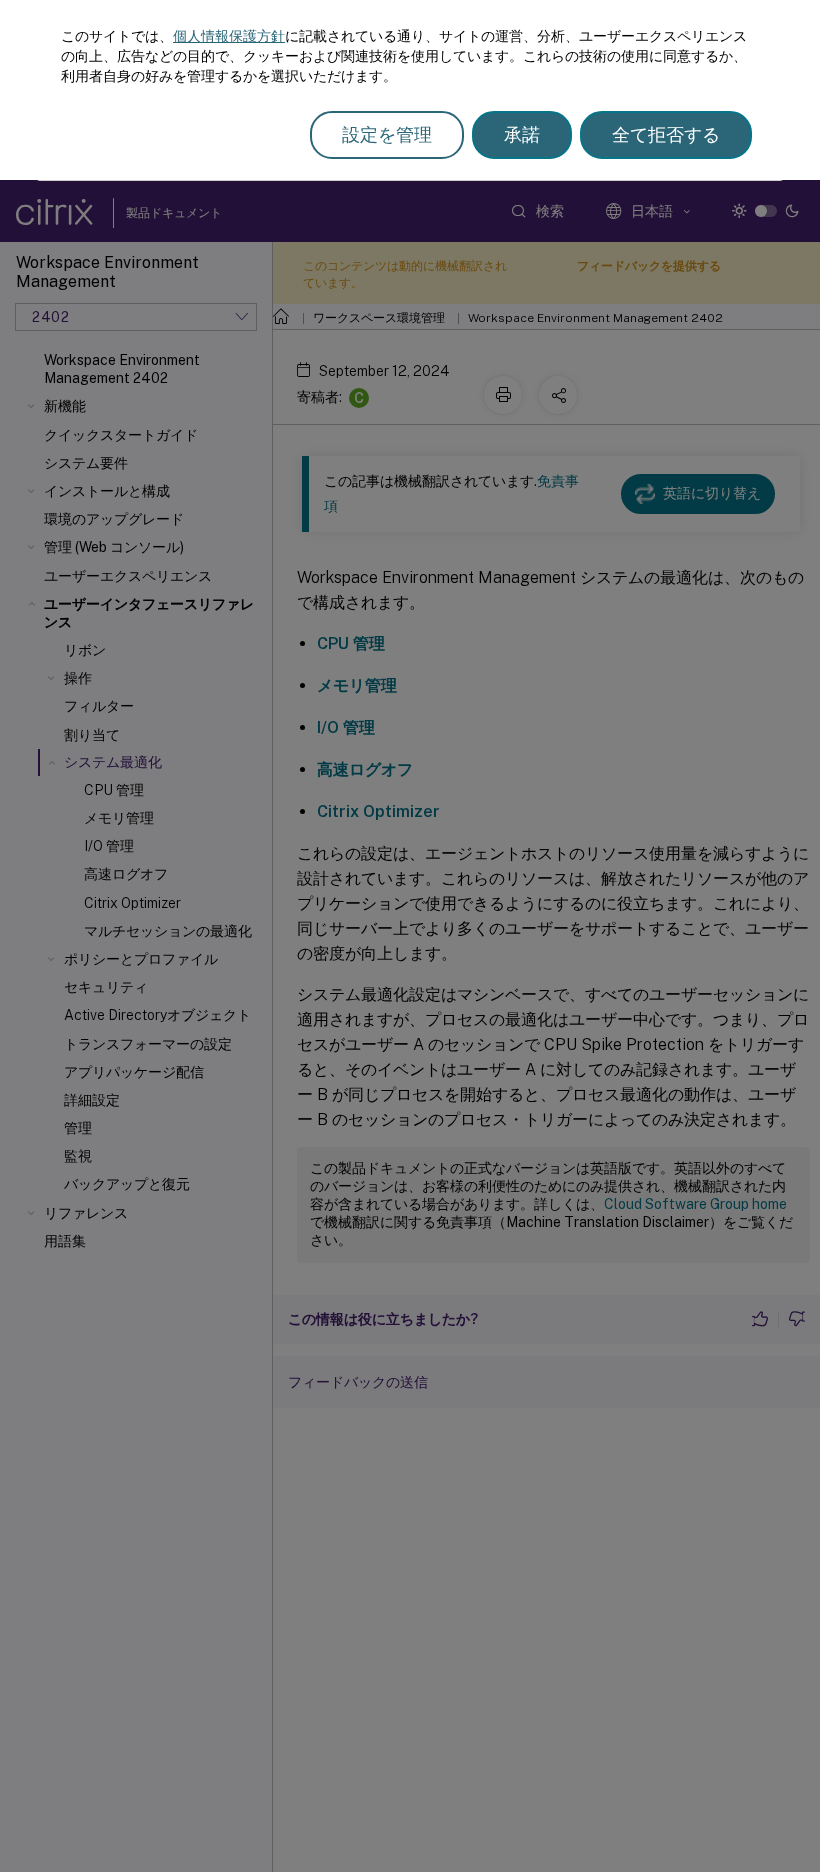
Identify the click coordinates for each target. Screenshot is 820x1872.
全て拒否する (666, 134)
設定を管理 (387, 134)
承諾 (522, 134)
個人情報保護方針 (229, 36)
